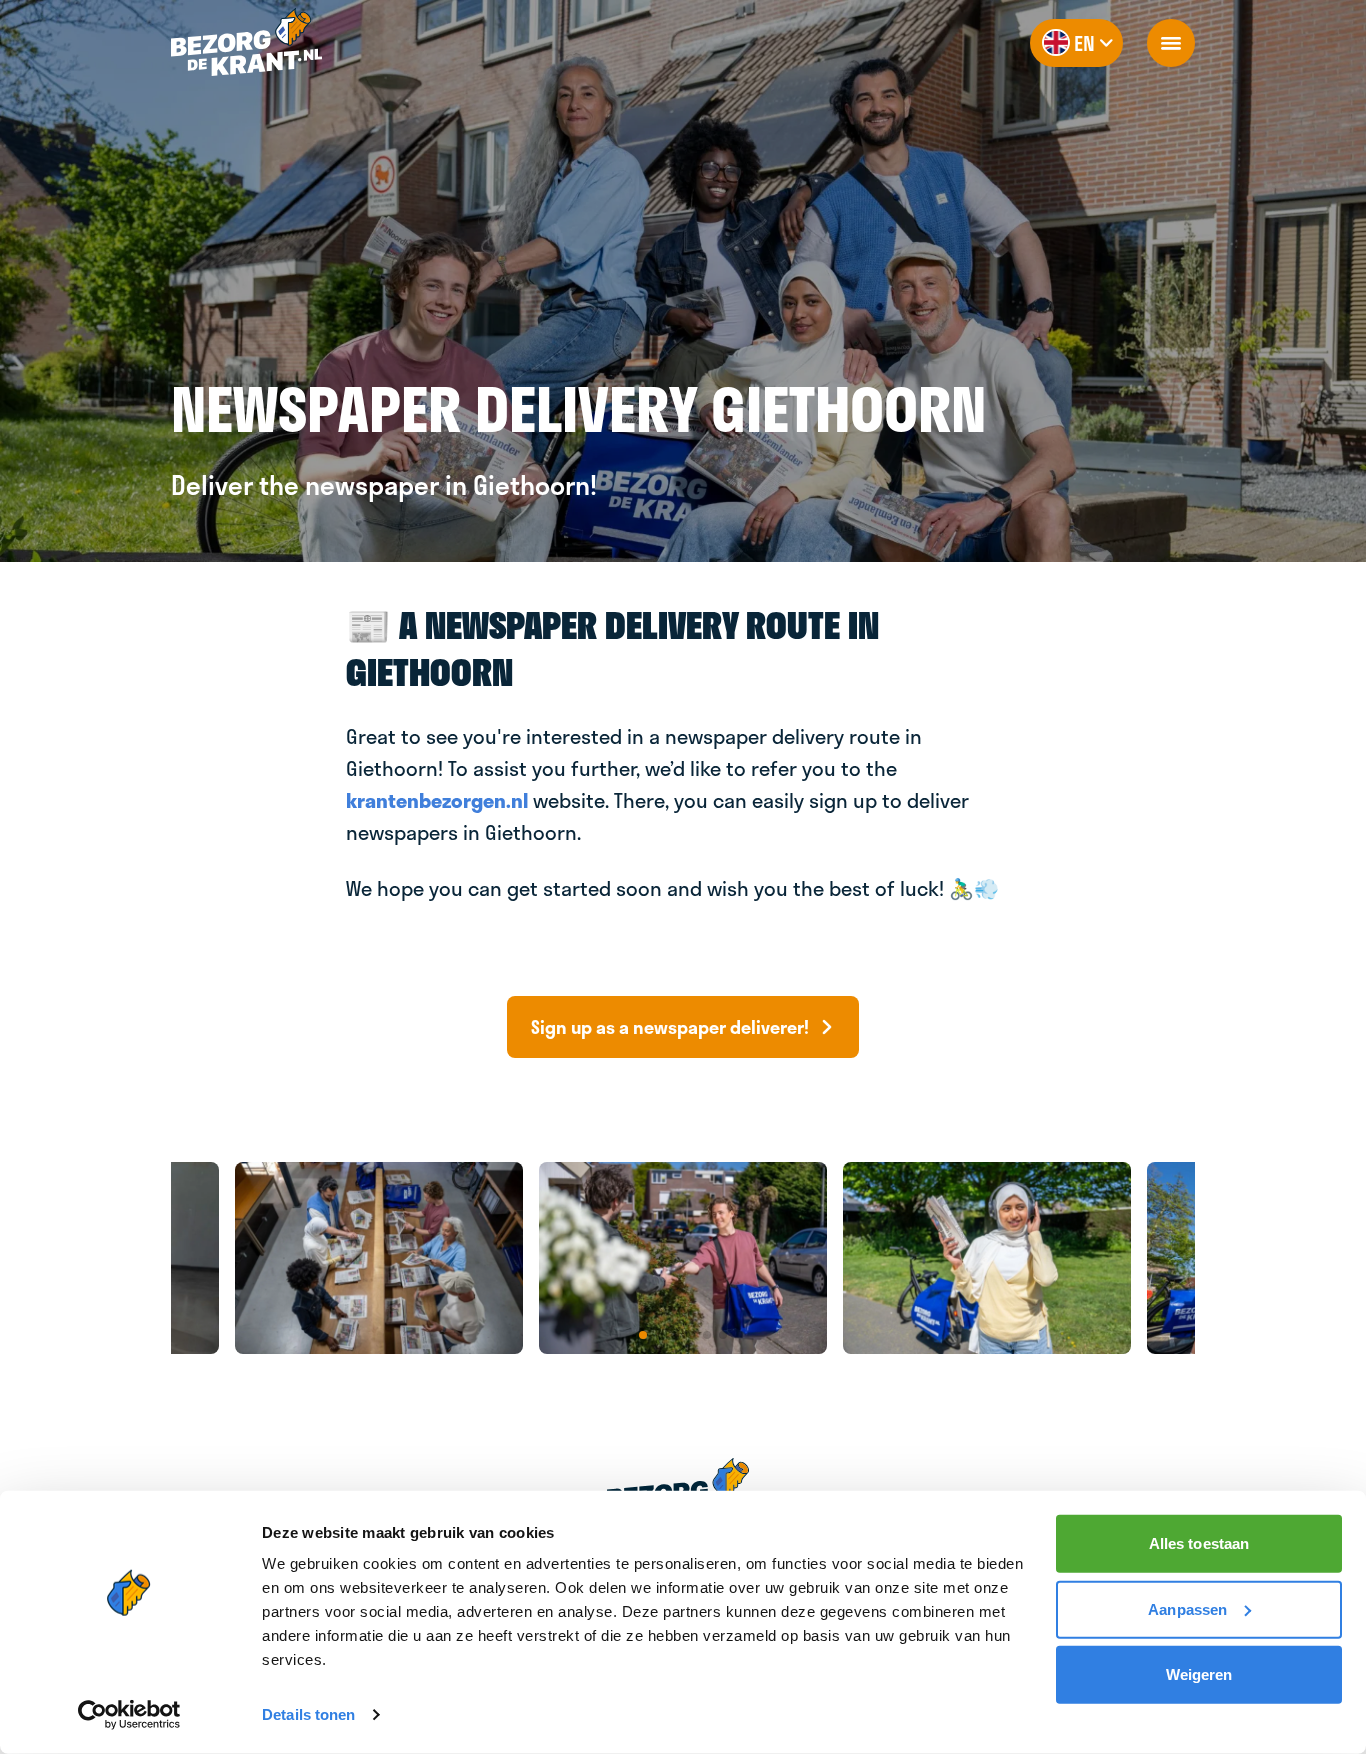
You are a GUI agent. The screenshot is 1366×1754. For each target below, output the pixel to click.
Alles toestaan (1199, 1543)
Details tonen (308, 1714)
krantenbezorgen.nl (437, 800)
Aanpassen (1187, 1608)
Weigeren (1199, 1674)
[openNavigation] (1171, 43)
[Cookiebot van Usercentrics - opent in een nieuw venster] (129, 1715)
